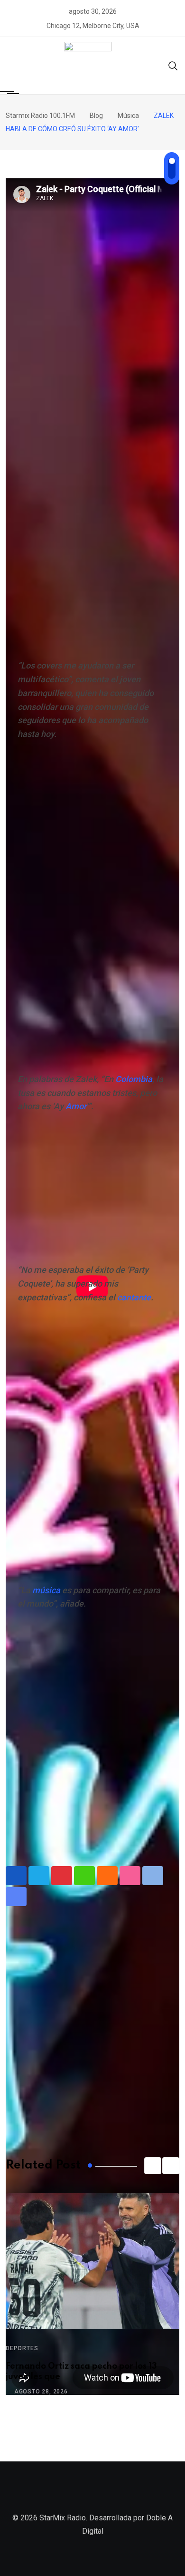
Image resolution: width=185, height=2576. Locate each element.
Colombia (134, 1079)
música (46, 1590)
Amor (76, 1106)
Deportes (22, 2348)
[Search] (173, 65)
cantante (134, 1297)
